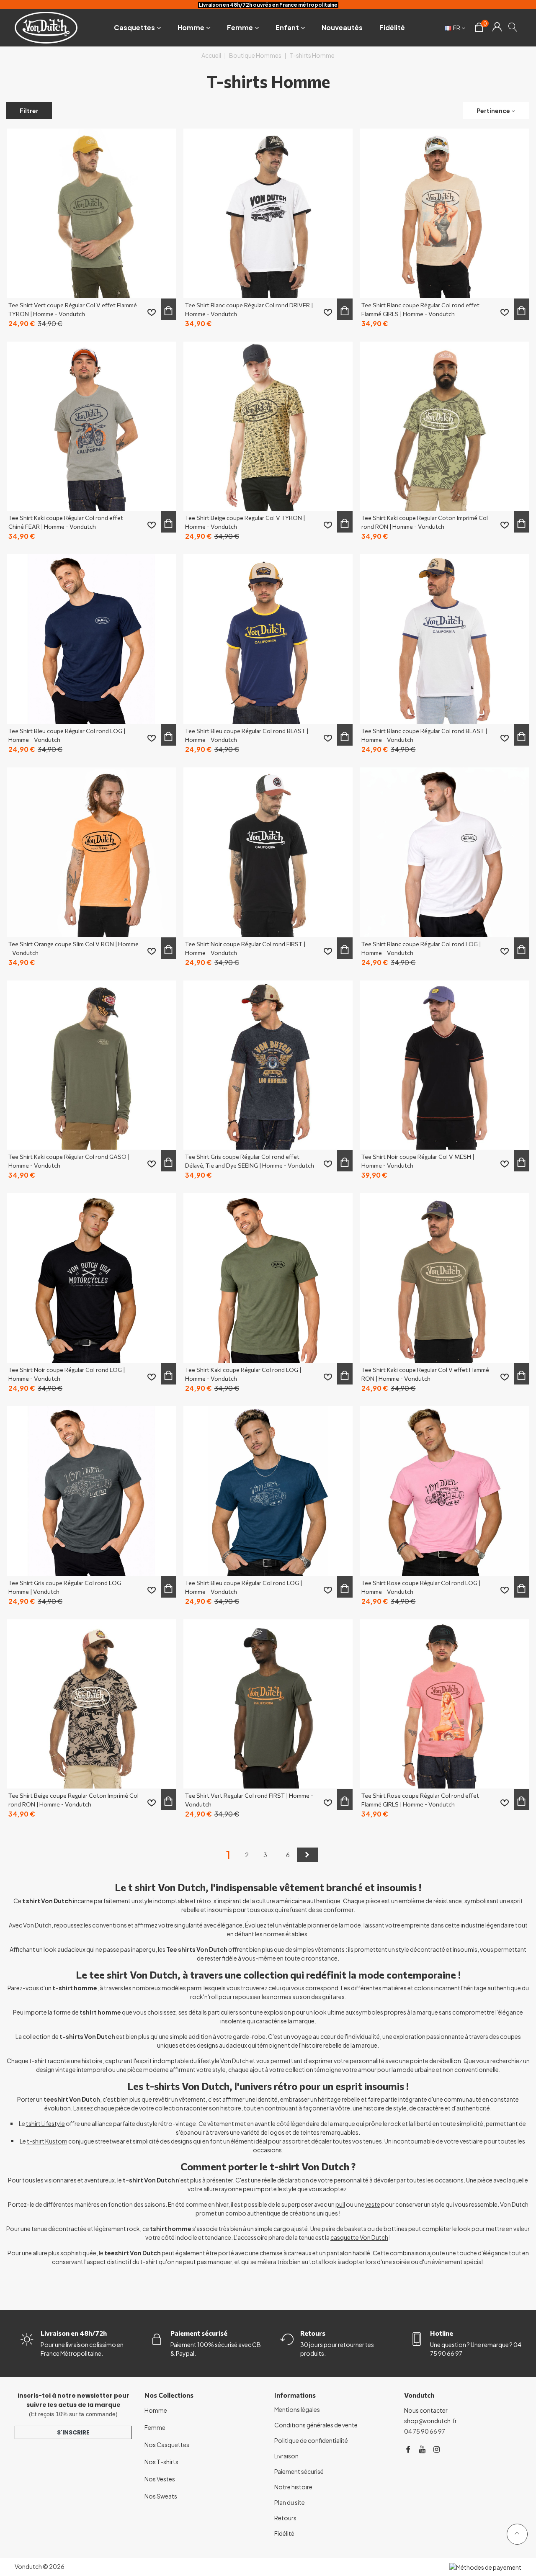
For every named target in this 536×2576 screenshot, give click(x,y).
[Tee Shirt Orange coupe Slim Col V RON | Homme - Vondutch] (91, 852)
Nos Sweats (161, 2496)
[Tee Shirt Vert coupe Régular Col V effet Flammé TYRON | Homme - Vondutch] (91, 213)
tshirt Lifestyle (45, 2123)
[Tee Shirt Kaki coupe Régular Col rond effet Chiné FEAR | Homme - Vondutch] (91, 426)
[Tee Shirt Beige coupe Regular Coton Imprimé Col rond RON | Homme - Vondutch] (91, 1704)
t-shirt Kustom (47, 2141)
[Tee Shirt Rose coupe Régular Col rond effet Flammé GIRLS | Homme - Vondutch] (445, 1704)
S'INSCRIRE (73, 2432)
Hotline (442, 2333)
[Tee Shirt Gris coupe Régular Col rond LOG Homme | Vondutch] (91, 1491)
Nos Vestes (160, 2479)
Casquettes (134, 27)
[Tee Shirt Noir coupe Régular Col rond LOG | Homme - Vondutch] (91, 1278)
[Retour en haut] (517, 2534)
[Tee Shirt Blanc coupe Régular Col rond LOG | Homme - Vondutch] (445, 852)
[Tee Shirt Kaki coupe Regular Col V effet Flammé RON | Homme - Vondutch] (445, 1278)
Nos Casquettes (167, 2445)
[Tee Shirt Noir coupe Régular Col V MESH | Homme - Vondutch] (445, 1065)
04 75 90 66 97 (425, 2431)
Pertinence (493, 111)
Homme (191, 27)
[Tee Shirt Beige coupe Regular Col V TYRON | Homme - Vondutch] (268, 426)
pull (340, 2204)
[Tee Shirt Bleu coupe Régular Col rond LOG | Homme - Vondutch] (91, 639)
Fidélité (392, 27)
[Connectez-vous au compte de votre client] (497, 28)
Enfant (287, 27)
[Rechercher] (513, 27)
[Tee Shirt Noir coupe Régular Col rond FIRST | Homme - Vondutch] (268, 852)
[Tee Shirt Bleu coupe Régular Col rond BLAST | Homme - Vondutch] (268, 639)
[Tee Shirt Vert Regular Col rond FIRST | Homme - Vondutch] (268, 1704)
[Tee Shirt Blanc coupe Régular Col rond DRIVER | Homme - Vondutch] (268, 213)
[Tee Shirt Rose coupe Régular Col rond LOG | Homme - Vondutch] (445, 1491)
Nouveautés (342, 27)
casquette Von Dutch (359, 2237)
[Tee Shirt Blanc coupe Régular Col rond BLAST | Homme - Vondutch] (445, 639)
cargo (282, 2229)
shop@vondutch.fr (430, 2421)
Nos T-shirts (161, 2462)
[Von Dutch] (46, 27)
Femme (240, 27)
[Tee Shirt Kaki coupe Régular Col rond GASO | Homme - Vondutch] (91, 1065)
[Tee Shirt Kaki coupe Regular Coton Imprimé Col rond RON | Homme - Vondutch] (445, 426)
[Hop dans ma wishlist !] (152, 312)
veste (373, 2204)
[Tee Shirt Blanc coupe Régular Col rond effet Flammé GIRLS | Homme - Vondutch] (445, 213)
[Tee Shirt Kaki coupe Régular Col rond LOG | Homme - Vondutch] (268, 1278)
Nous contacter (426, 2410)
